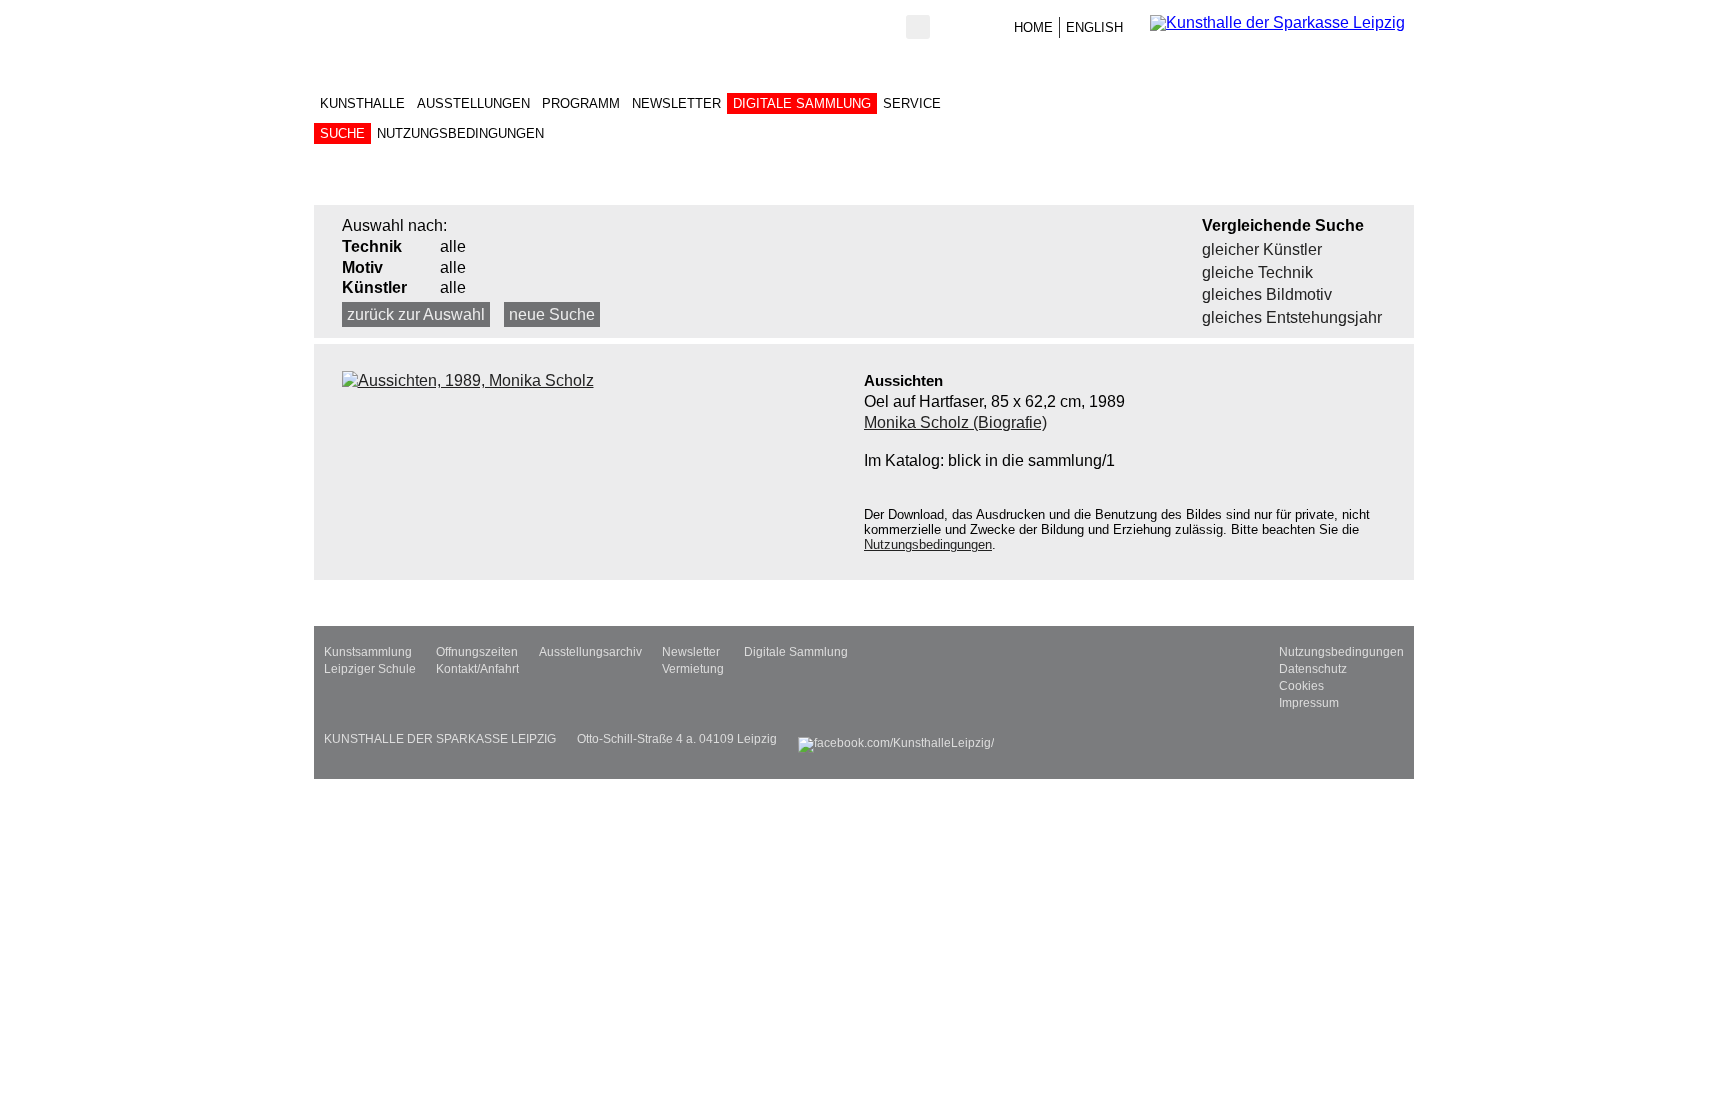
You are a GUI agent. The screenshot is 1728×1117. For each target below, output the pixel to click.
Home (1033, 27)
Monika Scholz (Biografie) (955, 422)
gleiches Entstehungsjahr (1292, 317)
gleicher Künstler (1262, 249)
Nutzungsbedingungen (460, 133)
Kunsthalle (362, 103)
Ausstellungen (473, 103)
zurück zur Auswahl (416, 314)
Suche (342, 133)
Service (912, 103)
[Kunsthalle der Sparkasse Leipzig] (1282, 23)
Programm (581, 103)
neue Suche (552, 314)
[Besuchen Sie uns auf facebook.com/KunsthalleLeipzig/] (896, 739)
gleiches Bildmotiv (1267, 294)
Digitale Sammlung (802, 103)
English (1094, 27)
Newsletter (676, 103)
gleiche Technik (1257, 272)
